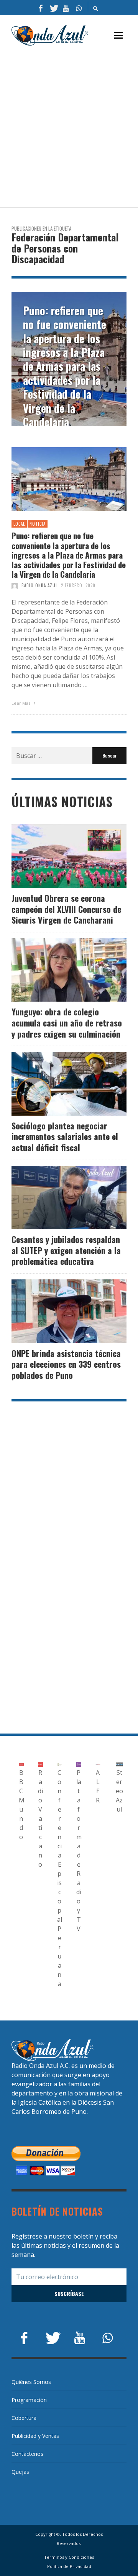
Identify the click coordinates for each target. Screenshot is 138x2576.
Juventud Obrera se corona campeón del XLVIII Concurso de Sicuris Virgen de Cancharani (66, 909)
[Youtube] (66, 8)
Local (19, 524)
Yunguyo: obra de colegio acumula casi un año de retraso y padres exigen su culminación (67, 1022)
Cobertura (24, 2418)
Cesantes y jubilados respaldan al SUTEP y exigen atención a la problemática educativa (66, 1250)
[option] (69, 359)
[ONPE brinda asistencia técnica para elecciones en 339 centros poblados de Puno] (57, 1311)
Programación (29, 2400)
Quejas (20, 2472)
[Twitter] (53, 8)
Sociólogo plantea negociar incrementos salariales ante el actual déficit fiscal (65, 1136)
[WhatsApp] (79, 8)
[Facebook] (41, 8)
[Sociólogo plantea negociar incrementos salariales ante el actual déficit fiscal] (57, 1084)
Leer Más (21, 703)
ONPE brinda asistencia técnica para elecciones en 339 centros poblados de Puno (66, 1364)
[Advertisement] (69, 127)
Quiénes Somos (31, 2382)
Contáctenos (27, 2454)
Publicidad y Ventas (35, 2436)
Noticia (38, 524)
